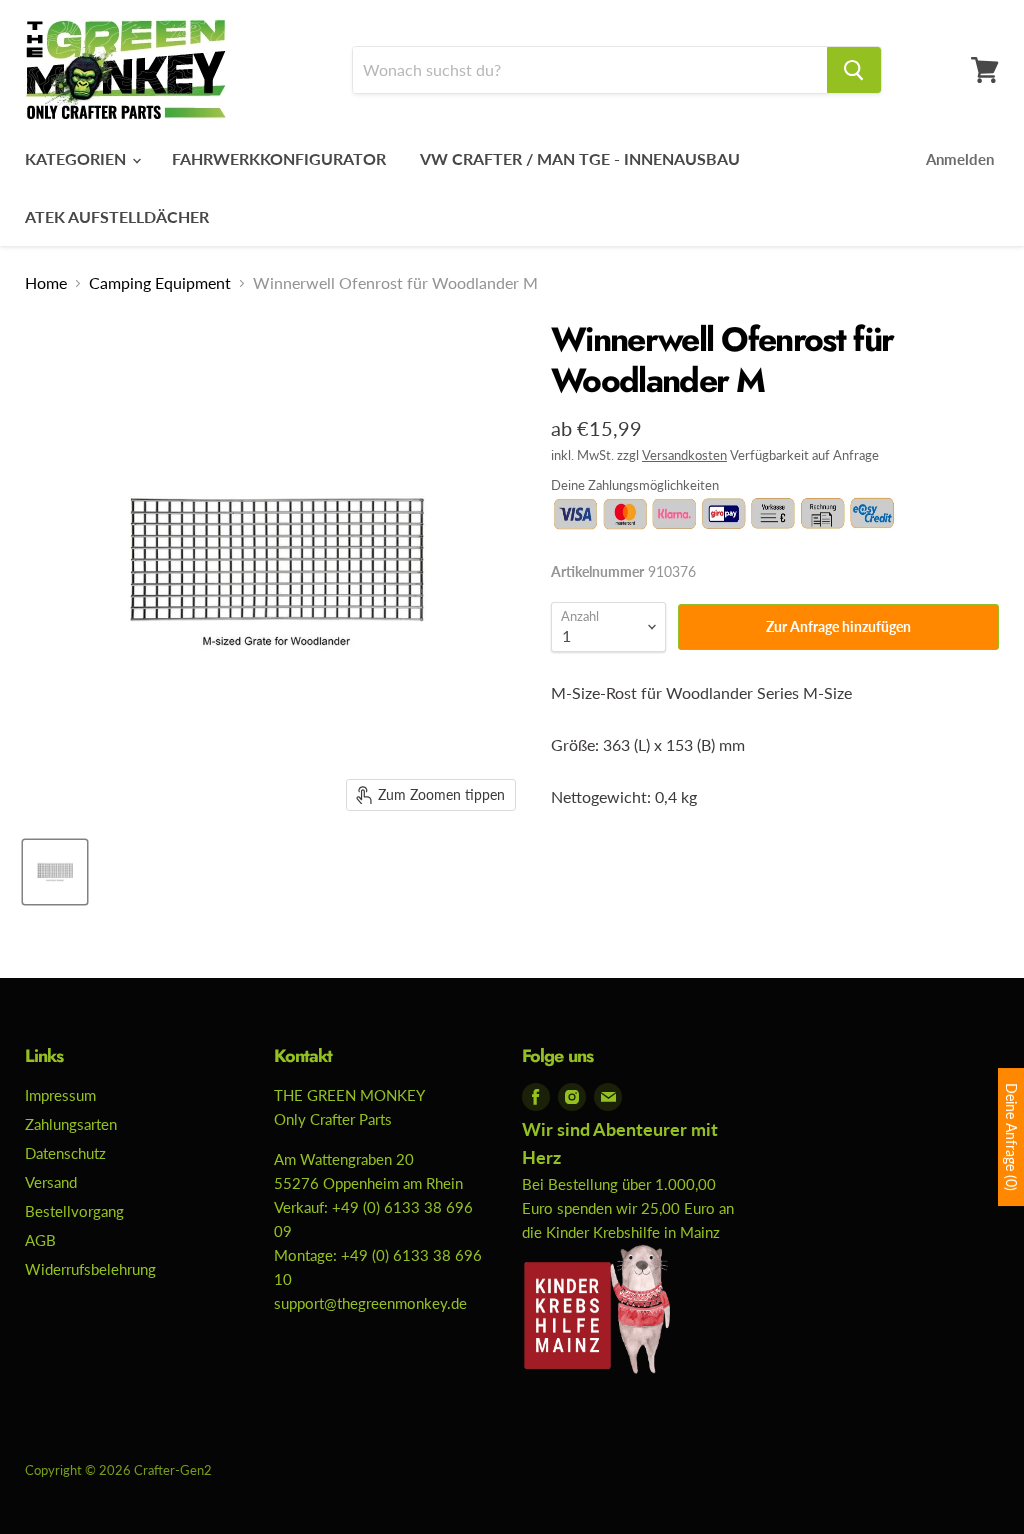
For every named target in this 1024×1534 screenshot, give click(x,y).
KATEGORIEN (77, 158)
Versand (51, 1182)
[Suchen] (854, 70)
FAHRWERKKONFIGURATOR (279, 158)
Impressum (60, 1095)
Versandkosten (684, 455)
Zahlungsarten (71, 1124)
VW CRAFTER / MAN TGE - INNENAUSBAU (580, 158)
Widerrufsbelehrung (90, 1269)
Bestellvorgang (74, 1211)
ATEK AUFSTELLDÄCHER (117, 216)
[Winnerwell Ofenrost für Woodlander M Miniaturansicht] (55, 872)
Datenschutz (65, 1153)
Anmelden (960, 159)
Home (46, 283)
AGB (40, 1240)
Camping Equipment (160, 283)
